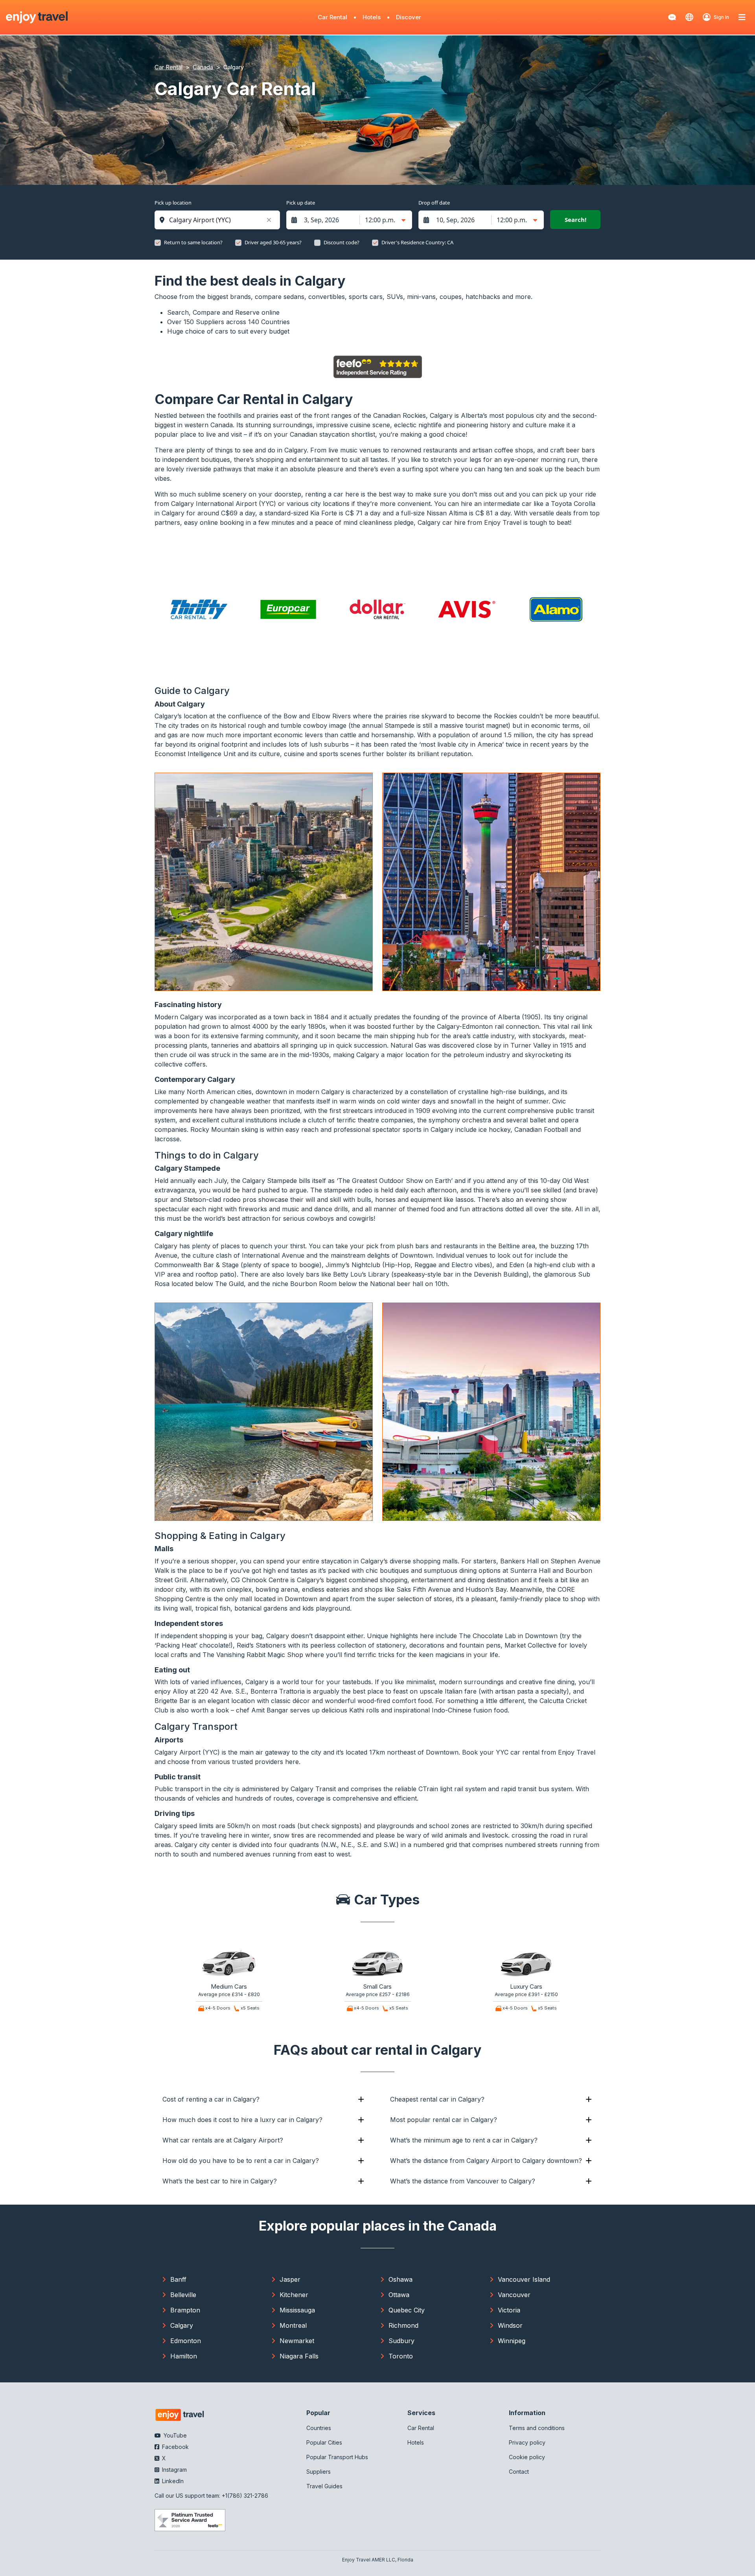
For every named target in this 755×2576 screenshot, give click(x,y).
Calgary (182, 2325)
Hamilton (184, 2356)
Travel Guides (324, 2486)
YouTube (174, 2435)
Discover (409, 17)
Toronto (401, 2356)
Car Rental (332, 17)
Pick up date (301, 203)
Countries (319, 2428)
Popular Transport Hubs (337, 2457)
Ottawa (399, 2295)
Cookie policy (527, 2457)
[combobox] (221, 220)
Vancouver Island (524, 2279)
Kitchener (294, 2295)
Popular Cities (324, 2442)
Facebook (175, 2447)
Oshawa (401, 2279)
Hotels (372, 17)
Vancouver (514, 2295)
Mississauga (297, 2310)
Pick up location (173, 203)
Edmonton (186, 2341)
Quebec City (407, 2310)
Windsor (510, 2325)
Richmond (403, 2325)
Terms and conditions (537, 2428)
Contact (519, 2472)
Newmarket (297, 2341)
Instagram (174, 2470)
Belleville (183, 2295)
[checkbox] (158, 243)
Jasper (290, 2279)
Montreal (293, 2325)
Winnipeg (512, 2341)
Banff (178, 2279)
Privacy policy (527, 2442)
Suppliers (319, 2472)
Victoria (509, 2310)
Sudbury (401, 2341)
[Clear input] (269, 220)
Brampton (185, 2310)
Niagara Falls (299, 2356)
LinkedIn (172, 2481)
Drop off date (434, 203)
